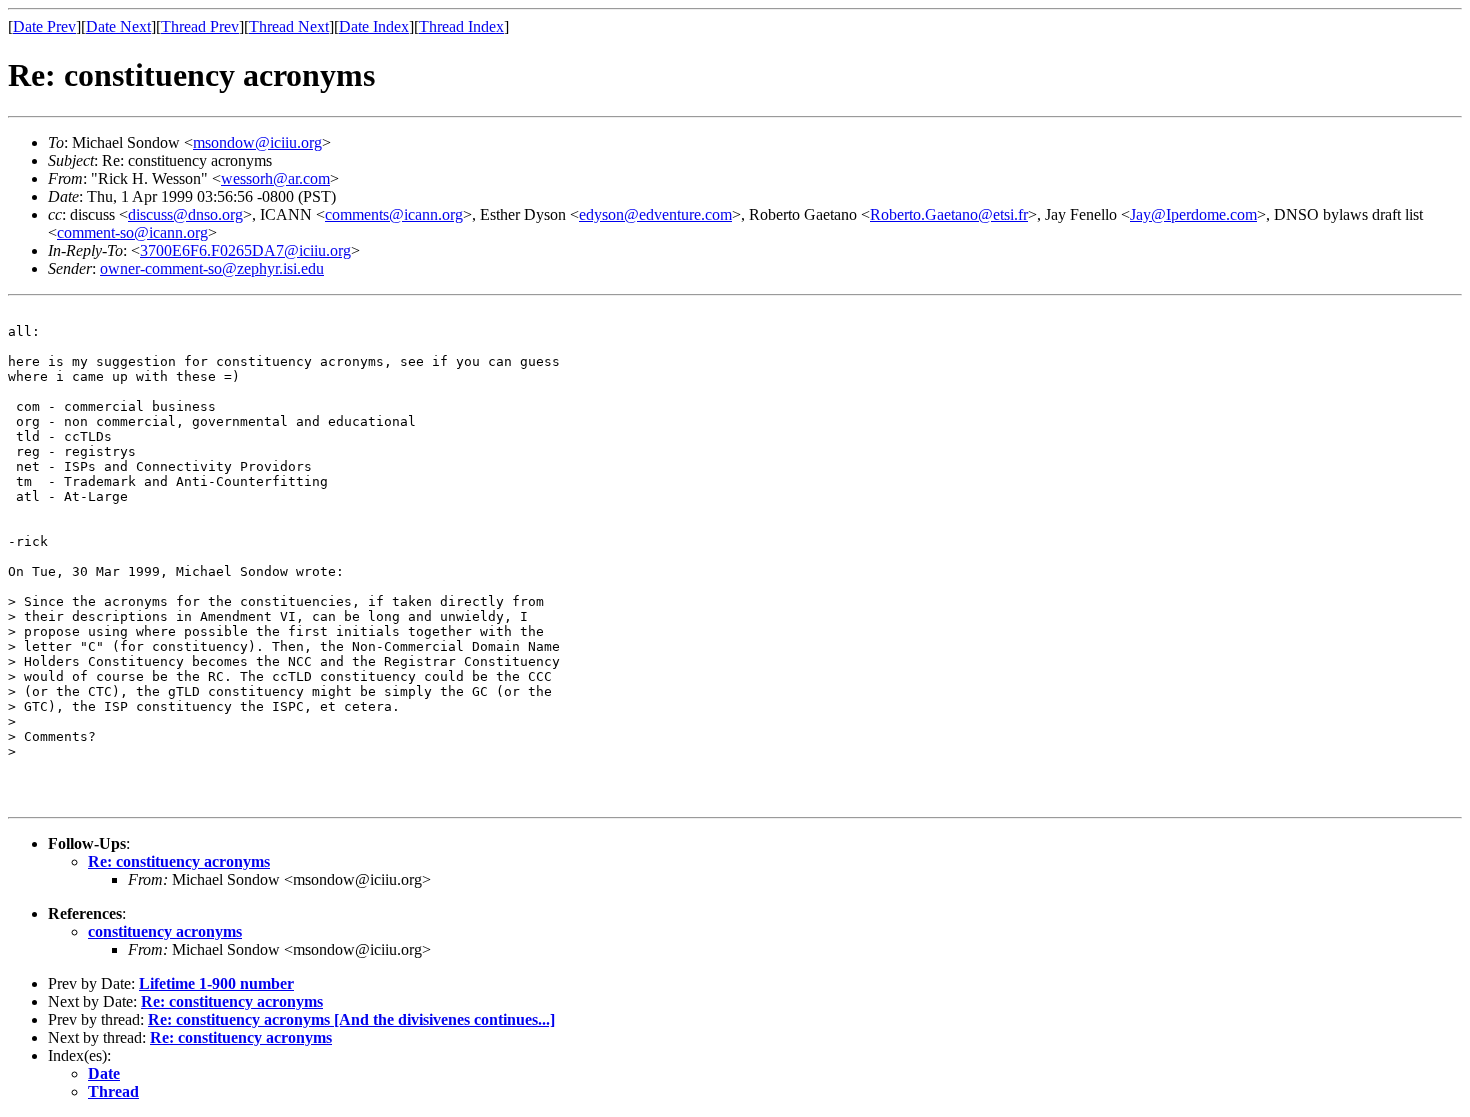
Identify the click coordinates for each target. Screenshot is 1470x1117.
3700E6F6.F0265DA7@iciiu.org (245, 250)
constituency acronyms (165, 931)
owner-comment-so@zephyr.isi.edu (212, 268)
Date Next (118, 26)
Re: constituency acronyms (179, 861)
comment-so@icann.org (132, 232)
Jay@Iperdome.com (1193, 214)
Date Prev (44, 26)
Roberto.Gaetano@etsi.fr (949, 214)
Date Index (374, 26)
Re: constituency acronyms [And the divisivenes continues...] (351, 1019)
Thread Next (289, 26)
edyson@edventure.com (655, 214)
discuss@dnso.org (185, 214)
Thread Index (461, 26)
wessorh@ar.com (275, 178)
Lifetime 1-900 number (216, 983)
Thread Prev (200, 26)
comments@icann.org (394, 214)
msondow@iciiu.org (257, 142)
